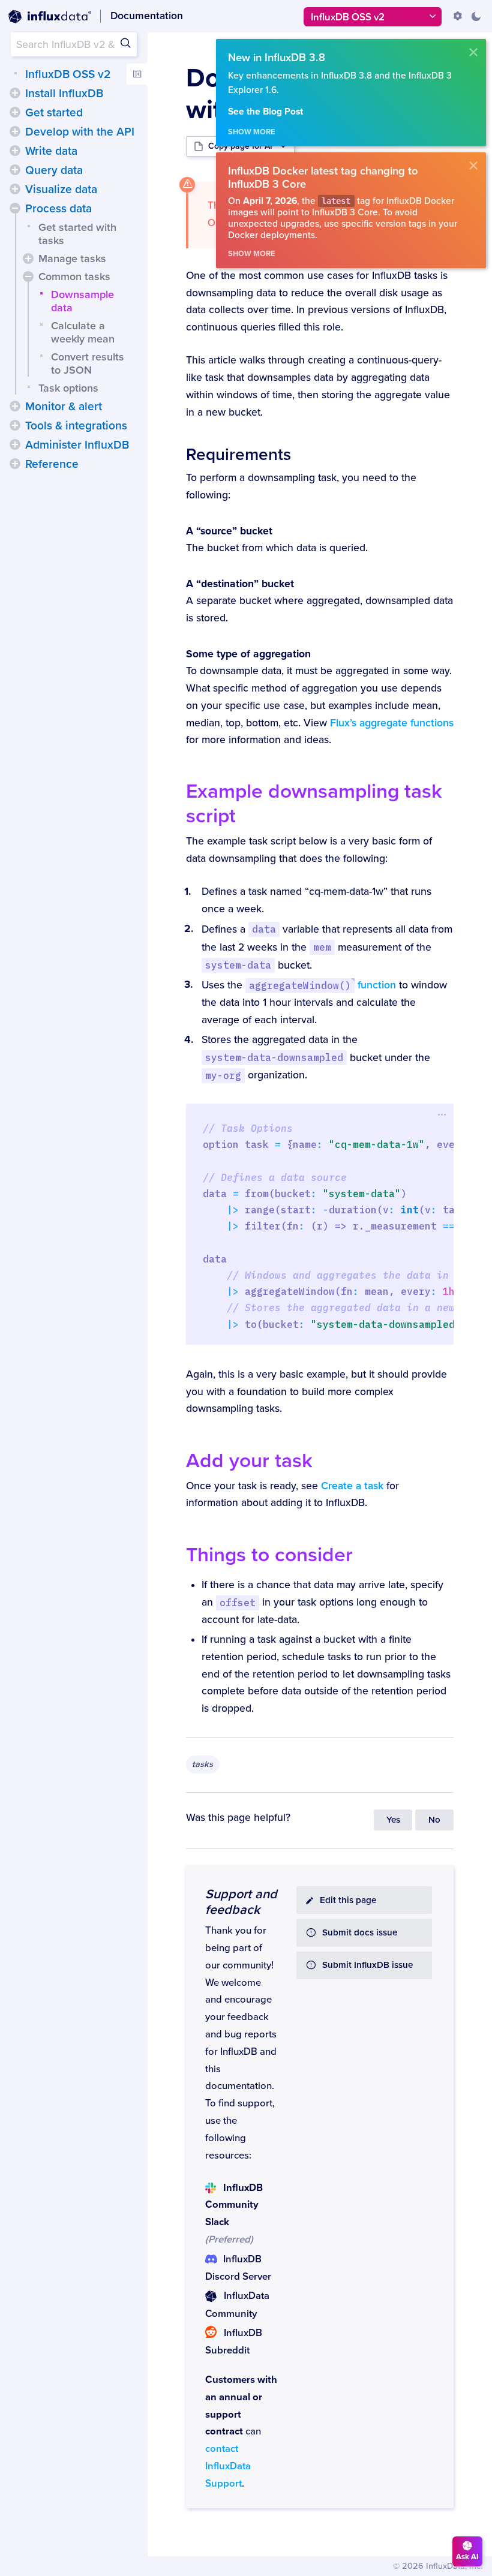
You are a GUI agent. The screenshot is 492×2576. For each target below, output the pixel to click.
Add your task (249, 1461)
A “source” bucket (229, 531)
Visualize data (61, 190)
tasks (202, 1764)
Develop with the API (80, 132)
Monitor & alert (64, 407)
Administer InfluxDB (77, 445)
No (434, 1820)
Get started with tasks (77, 234)
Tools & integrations (76, 426)
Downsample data (82, 301)
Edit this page (348, 1900)
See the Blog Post (265, 112)
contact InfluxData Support (228, 2466)
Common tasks (74, 276)
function (322, 985)
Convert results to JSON (88, 363)
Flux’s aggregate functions (392, 723)
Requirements (238, 455)
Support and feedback (241, 1902)
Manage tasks (72, 258)
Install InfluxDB (64, 94)
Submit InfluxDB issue (367, 1965)
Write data (51, 151)
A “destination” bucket (240, 584)
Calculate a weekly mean (83, 332)
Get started (54, 113)
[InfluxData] (50, 17)
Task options (68, 388)
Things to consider (269, 1555)
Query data (54, 170)
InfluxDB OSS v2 (68, 74)
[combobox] (74, 44)
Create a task (352, 1486)
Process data (58, 209)
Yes (393, 1820)
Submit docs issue (360, 1933)
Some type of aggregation (248, 654)
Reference (52, 464)
